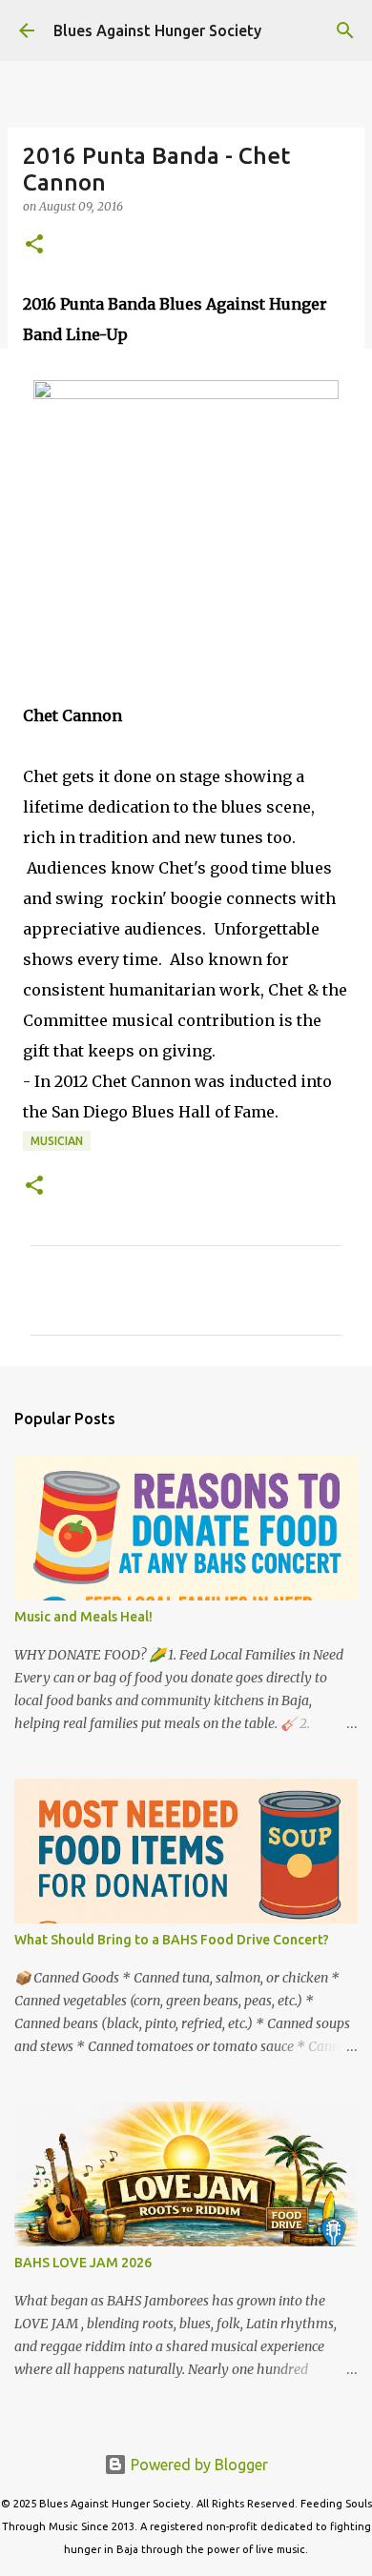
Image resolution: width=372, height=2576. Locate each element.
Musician (57, 1141)
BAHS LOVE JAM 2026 (83, 2263)
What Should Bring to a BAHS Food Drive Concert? (172, 1940)
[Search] (345, 30)
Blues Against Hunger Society (157, 30)
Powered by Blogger (197, 2465)
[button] (34, 245)
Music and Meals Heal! (83, 1617)
